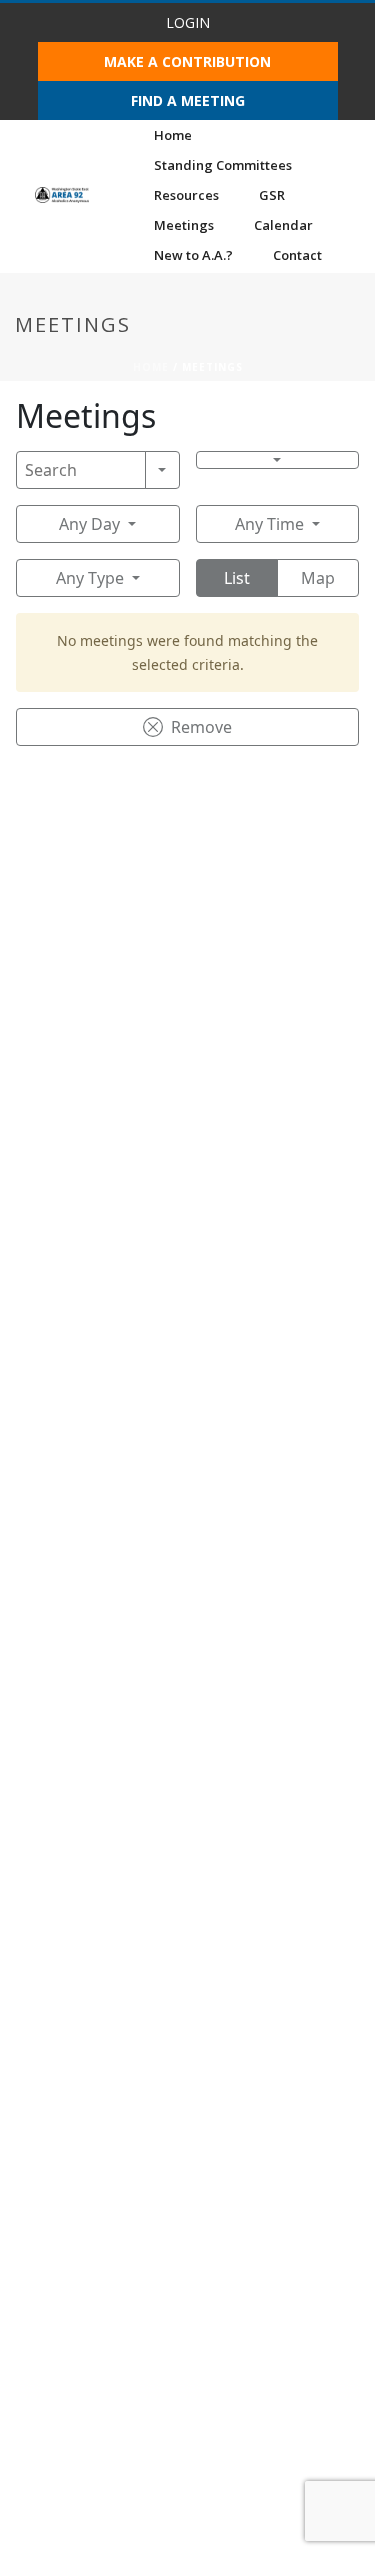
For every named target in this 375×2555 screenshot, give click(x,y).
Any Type (90, 578)
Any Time (269, 524)
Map (318, 578)
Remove (201, 727)
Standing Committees (223, 165)
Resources (186, 195)
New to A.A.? (193, 255)
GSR (272, 195)
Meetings (184, 225)
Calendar (283, 225)
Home (173, 135)
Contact (297, 255)
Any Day (89, 524)
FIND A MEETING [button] (188, 100)
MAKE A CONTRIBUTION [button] (187, 61)
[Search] (162, 470)
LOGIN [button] (188, 22)
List (237, 578)
